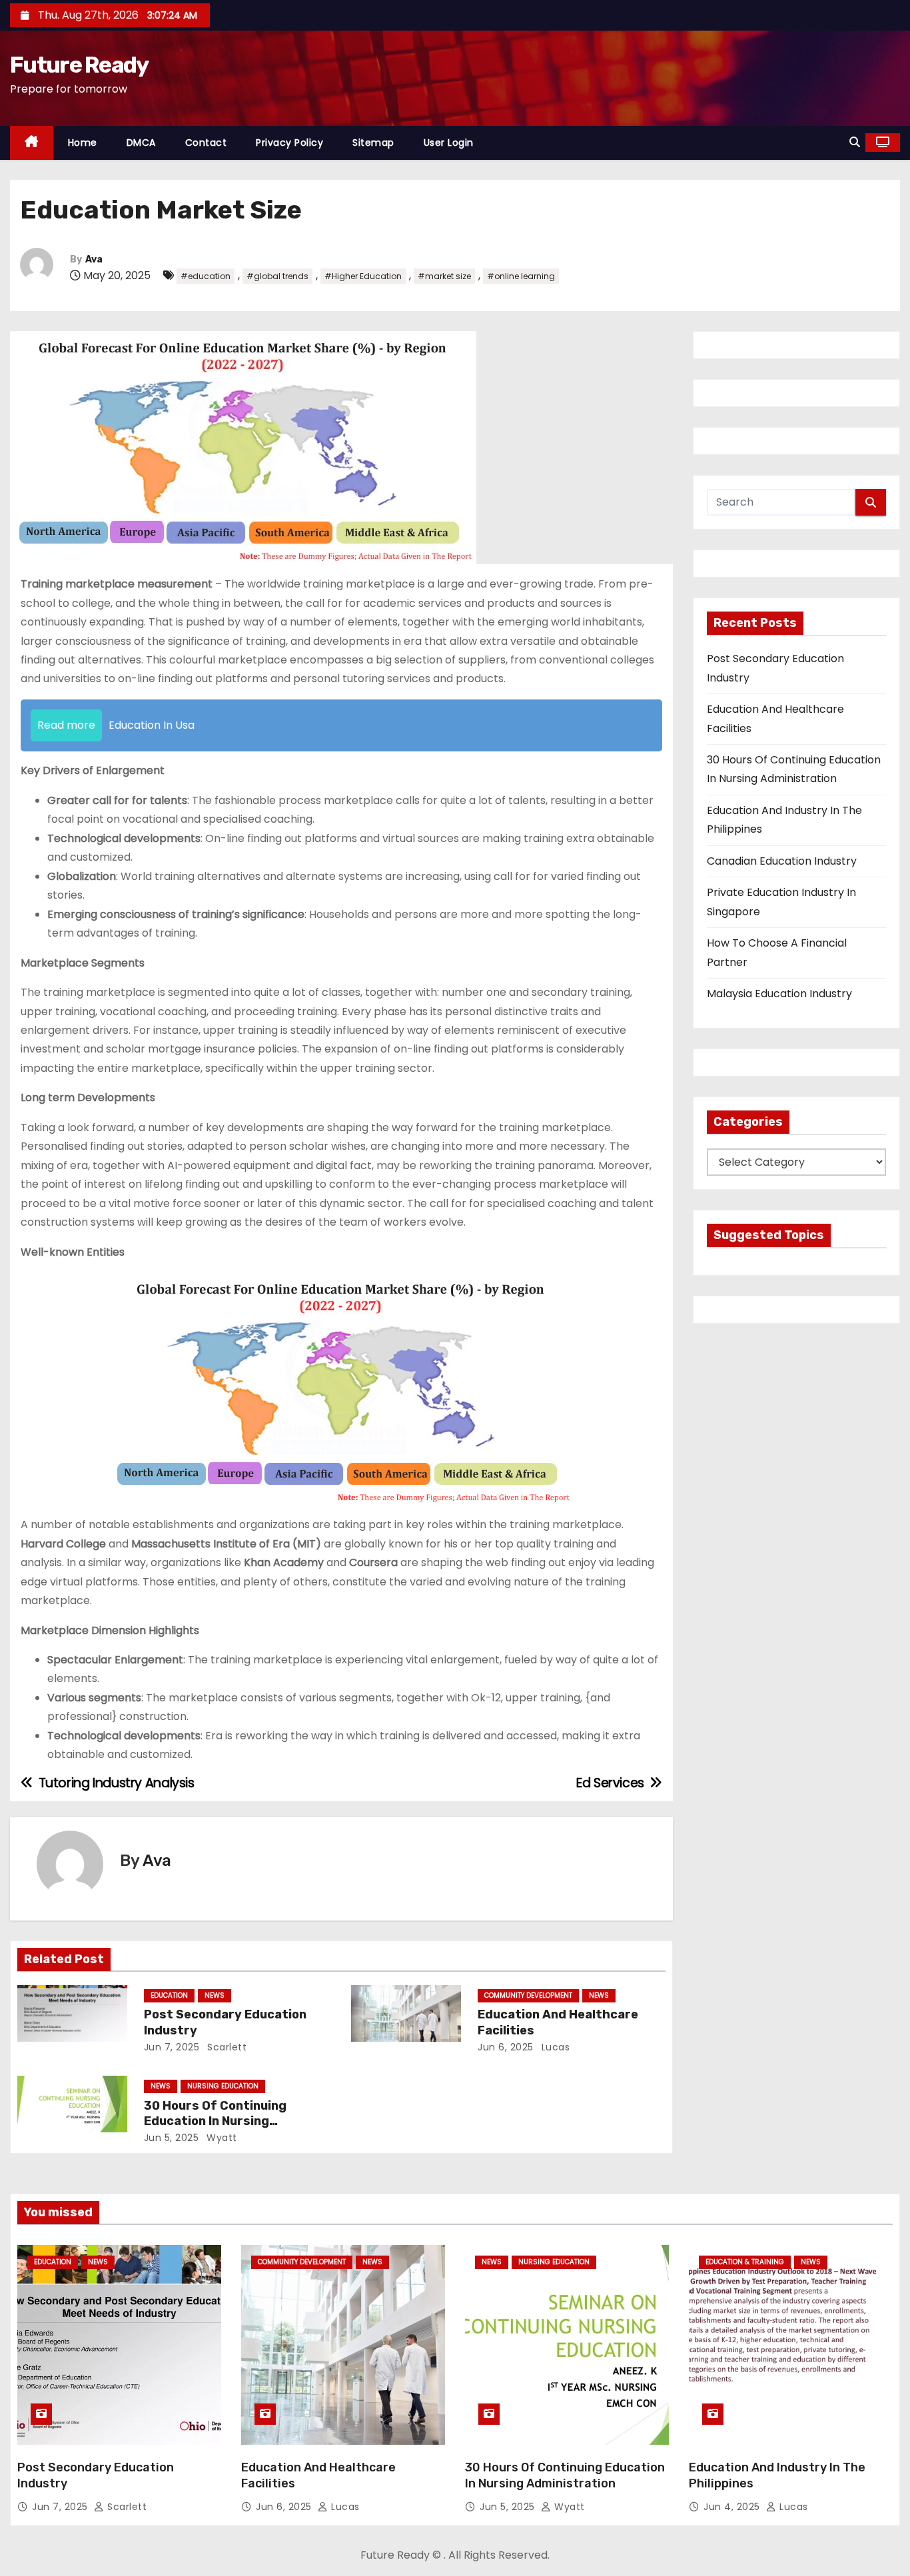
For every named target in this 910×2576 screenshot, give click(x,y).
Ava (94, 259)
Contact (206, 143)
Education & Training (745, 2262)
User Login (449, 143)
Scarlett (226, 2047)
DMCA (141, 143)
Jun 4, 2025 (733, 2507)
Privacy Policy (289, 143)
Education (169, 1995)
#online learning (521, 276)
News (215, 1995)
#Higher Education (363, 276)
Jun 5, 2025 (172, 2138)
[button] (855, 142)
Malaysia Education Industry (779, 994)
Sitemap (373, 143)
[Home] (32, 143)
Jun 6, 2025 (506, 2047)
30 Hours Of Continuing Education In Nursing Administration (215, 2122)
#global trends (277, 276)
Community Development (528, 1995)
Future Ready (79, 65)
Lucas (554, 2047)
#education (206, 276)
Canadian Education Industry (782, 861)
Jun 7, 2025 (172, 2047)
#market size (444, 276)
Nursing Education (223, 2086)
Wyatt (221, 2138)
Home (83, 143)
